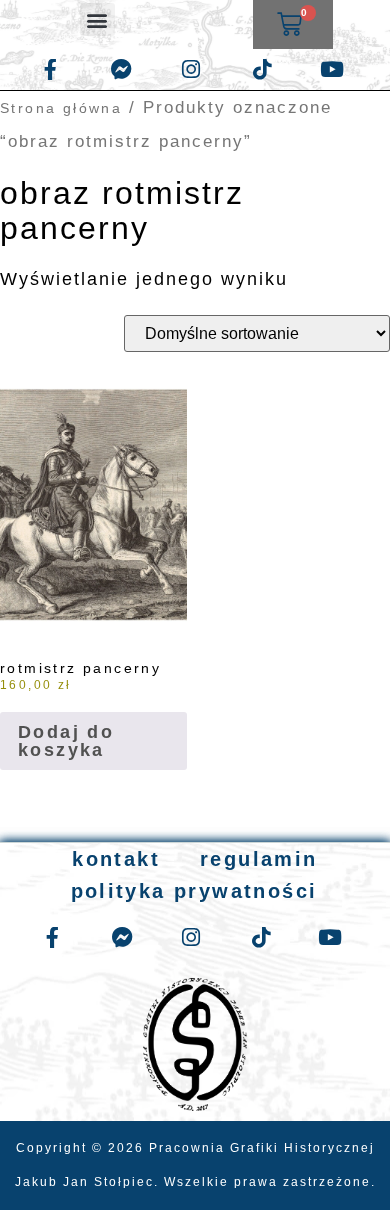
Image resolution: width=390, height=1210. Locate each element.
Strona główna (61, 108)
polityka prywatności (194, 891)
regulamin (259, 859)
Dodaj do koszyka (66, 741)
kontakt (116, 859)
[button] (97, 19)
